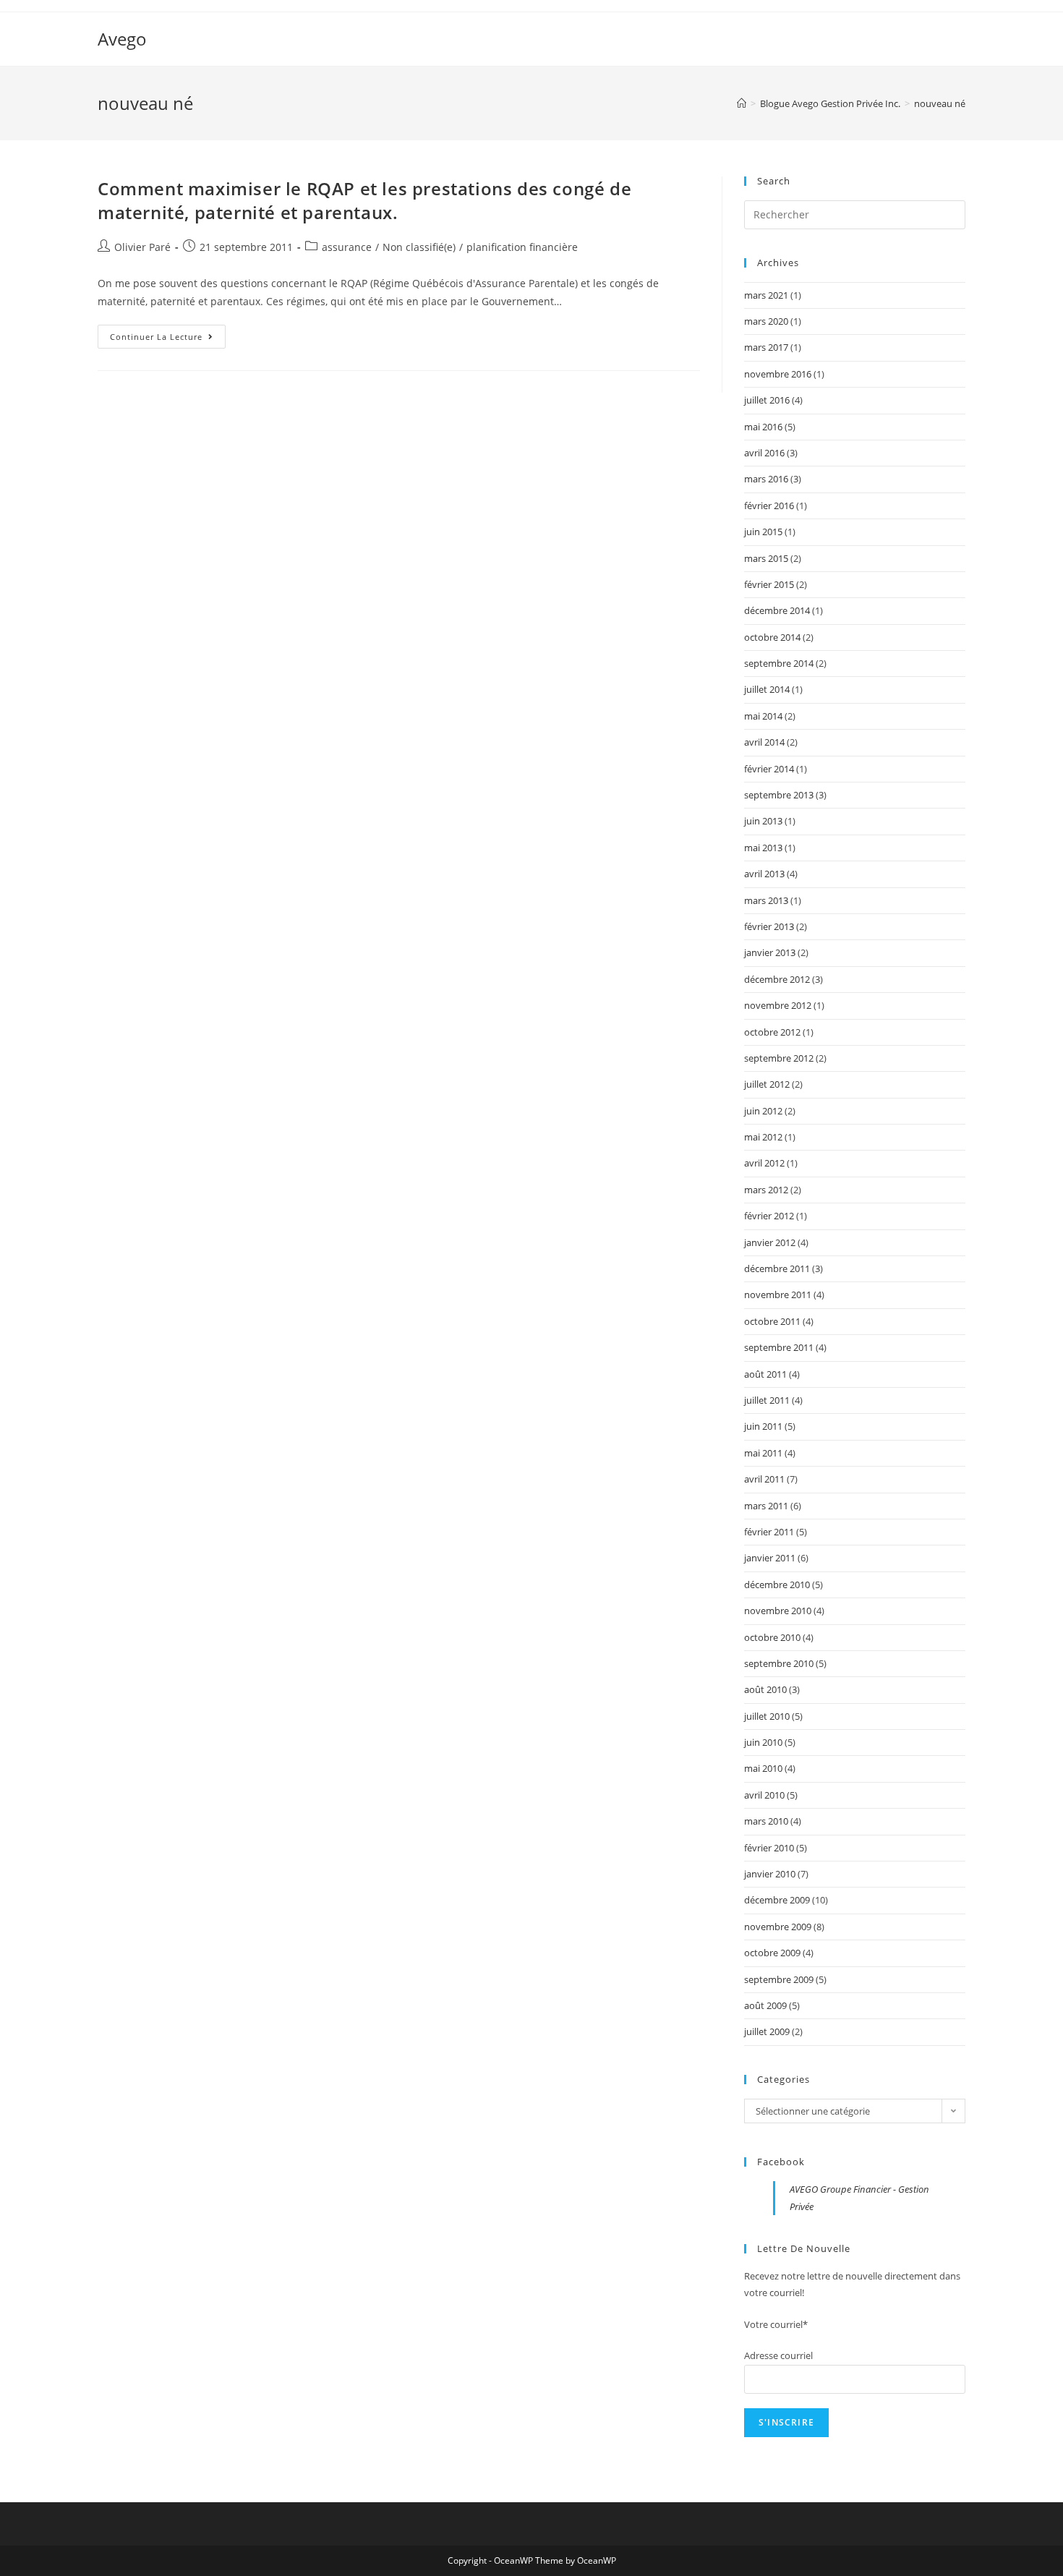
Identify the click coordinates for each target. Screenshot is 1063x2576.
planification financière (522, 247)
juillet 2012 (767, 1084)
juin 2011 (763, 1426)
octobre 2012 (772, 1032)
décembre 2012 (777, 979)
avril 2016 (764, 453)
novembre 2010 (778, 1611)
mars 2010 (766, 1821)
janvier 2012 (770, 1242)
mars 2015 (766, 558)
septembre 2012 (779, 1058)
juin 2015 (763, 532)
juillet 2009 (767, 2031)
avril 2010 (764, 1795)
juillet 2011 (767, 1400)
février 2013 (769, 926)
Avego (122, 39)
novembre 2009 (778, 1927)
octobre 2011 (772, 1321)
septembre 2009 (779, 1979)
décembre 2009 (777, 1900)
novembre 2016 (778, 374)
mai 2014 (763, 716)
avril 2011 (764, 1479)
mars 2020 (766, 321)
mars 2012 (766, 1190)
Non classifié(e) (419, 247)
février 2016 (769, 506)
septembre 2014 (779, 663)
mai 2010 (763, 1768)
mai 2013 (763, 848)
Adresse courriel (778, 2355)
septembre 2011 (779, 1347)
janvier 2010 (770, 1874)
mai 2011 (763, 1453)
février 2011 (769, 1532)
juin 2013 (763, 821)
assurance (347, 247)
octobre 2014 (772, 637)
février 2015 (769, 584)
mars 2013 (766, 900)
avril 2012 (764, 1163)
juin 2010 (763, 1742)
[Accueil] (742, 103)
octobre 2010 (772, 1637)
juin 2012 (763, 1111)
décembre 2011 (777, 1268)
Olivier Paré (142, 247)
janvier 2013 (770, 952)
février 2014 (769, 769)
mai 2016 (763, 427)
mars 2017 (766, 347)
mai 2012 (763, 1137)
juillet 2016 (767, 400)
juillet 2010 (767, 1716)
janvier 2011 (770, 1558)
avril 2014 (764, 742)
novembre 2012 (778, 1005)
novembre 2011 (778, 1295)
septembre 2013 (779, 795)
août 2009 (765, 2005)
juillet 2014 (767, 689)
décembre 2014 (777, 610)
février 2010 (769, 1848)
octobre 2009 (772, 1953)
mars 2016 (766, 479)
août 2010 (765, 1689)
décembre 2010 (777, 1585)
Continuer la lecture (168, 339)
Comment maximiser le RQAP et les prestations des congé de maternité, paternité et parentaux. (364, 201)
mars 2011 (766, 1506)
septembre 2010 (779, 1663)
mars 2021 (766, 295)
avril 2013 (764, 874)
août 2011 (765, 1374)
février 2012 (769, 1216)
